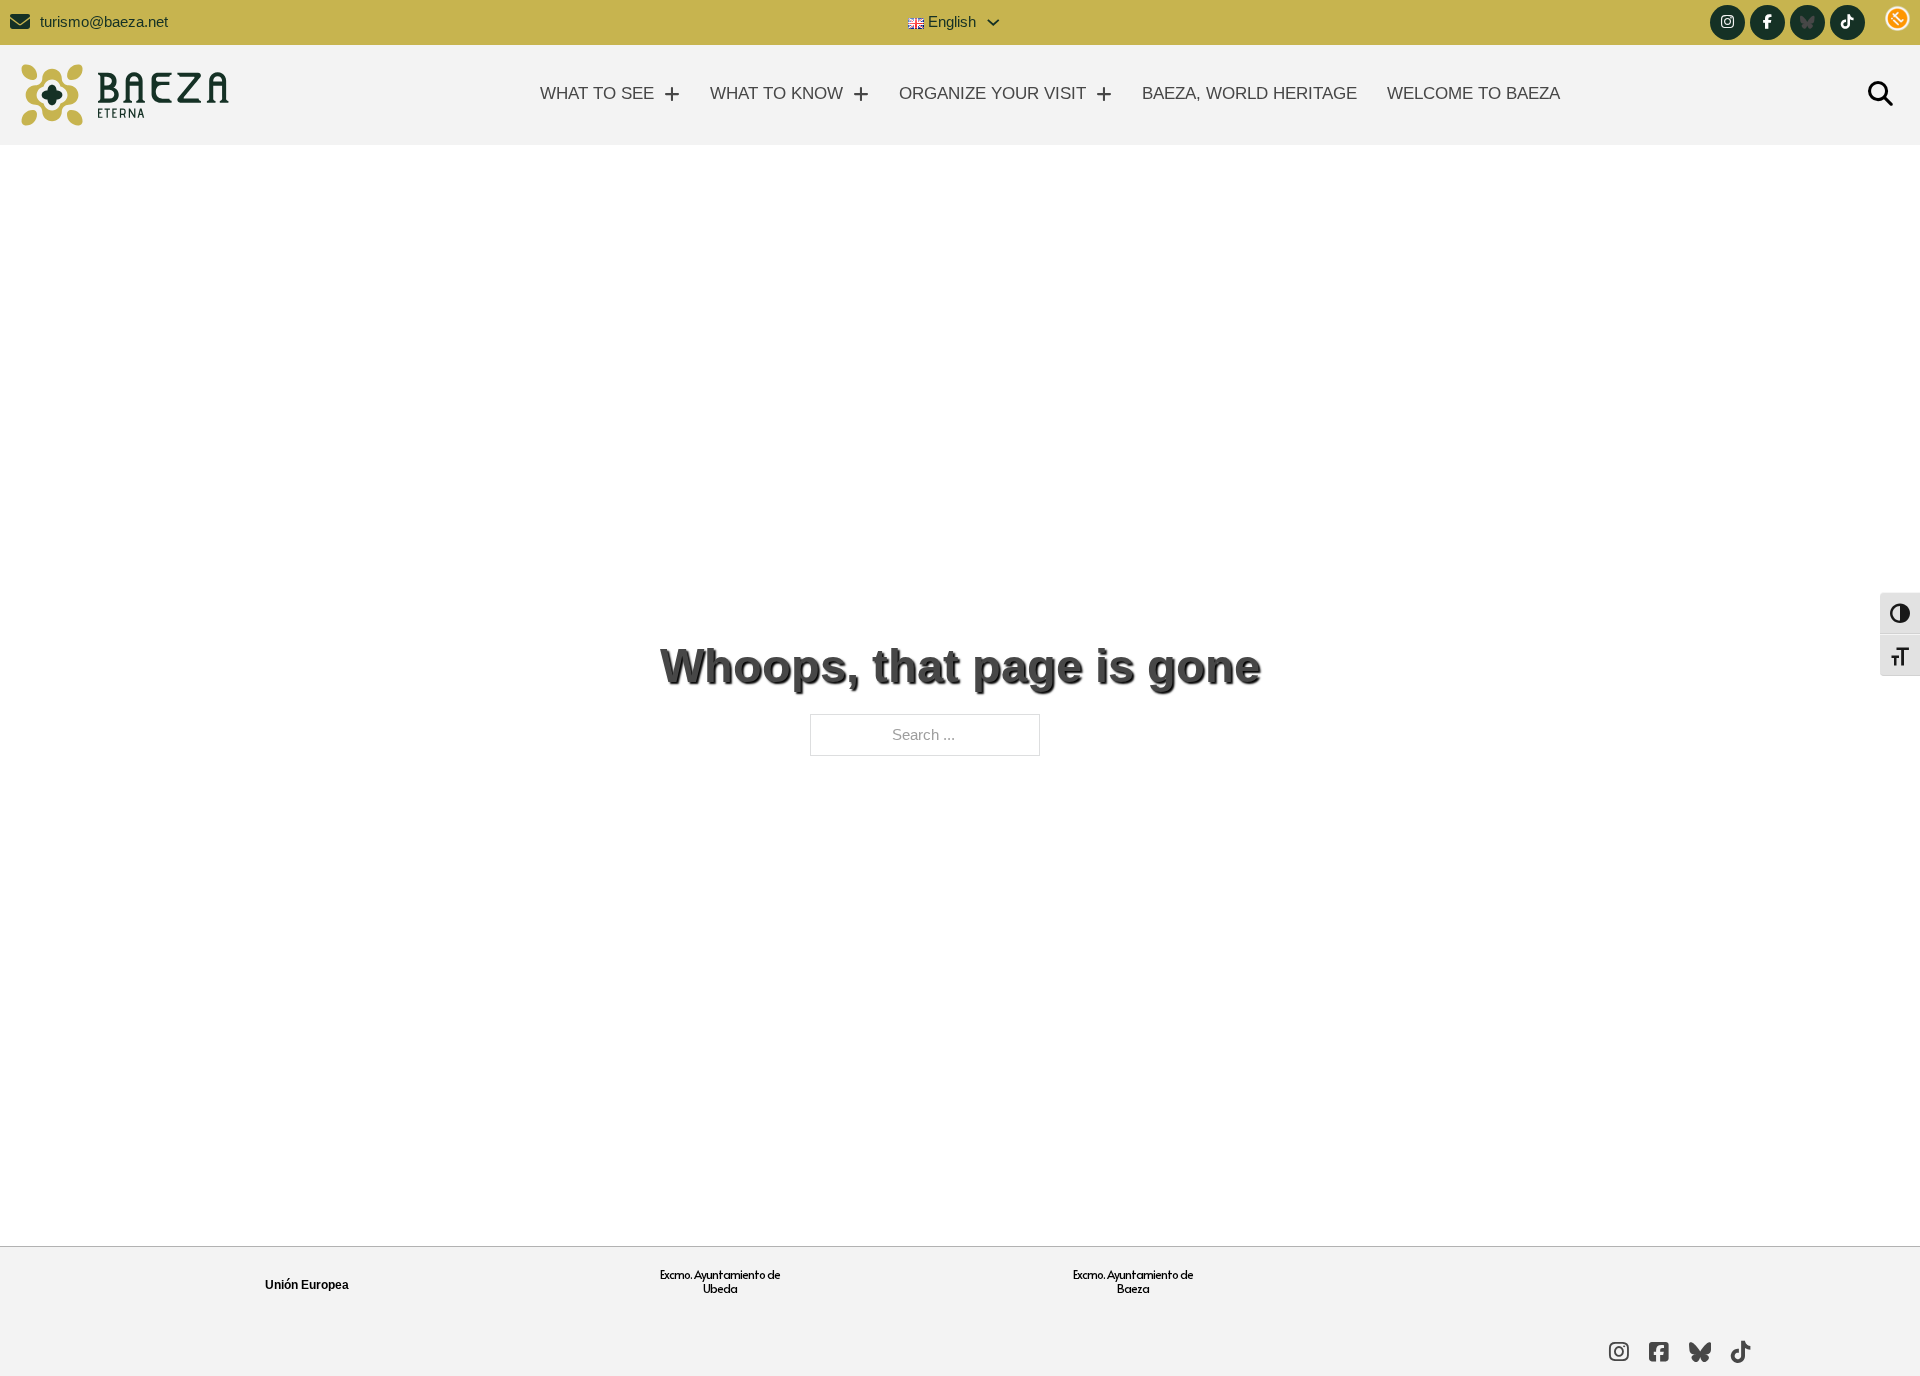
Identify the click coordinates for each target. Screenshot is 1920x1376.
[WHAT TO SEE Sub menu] (672, 94)
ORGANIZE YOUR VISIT (992, 93)
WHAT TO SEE (597, 93)
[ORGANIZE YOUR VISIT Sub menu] (1104, 94)
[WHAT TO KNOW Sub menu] (861, 94)
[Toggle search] (1880, 95)
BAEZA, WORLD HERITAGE (1249, 93)
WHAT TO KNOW (776, 93)
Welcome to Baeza (1473, 93)
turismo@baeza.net (104, 22)
